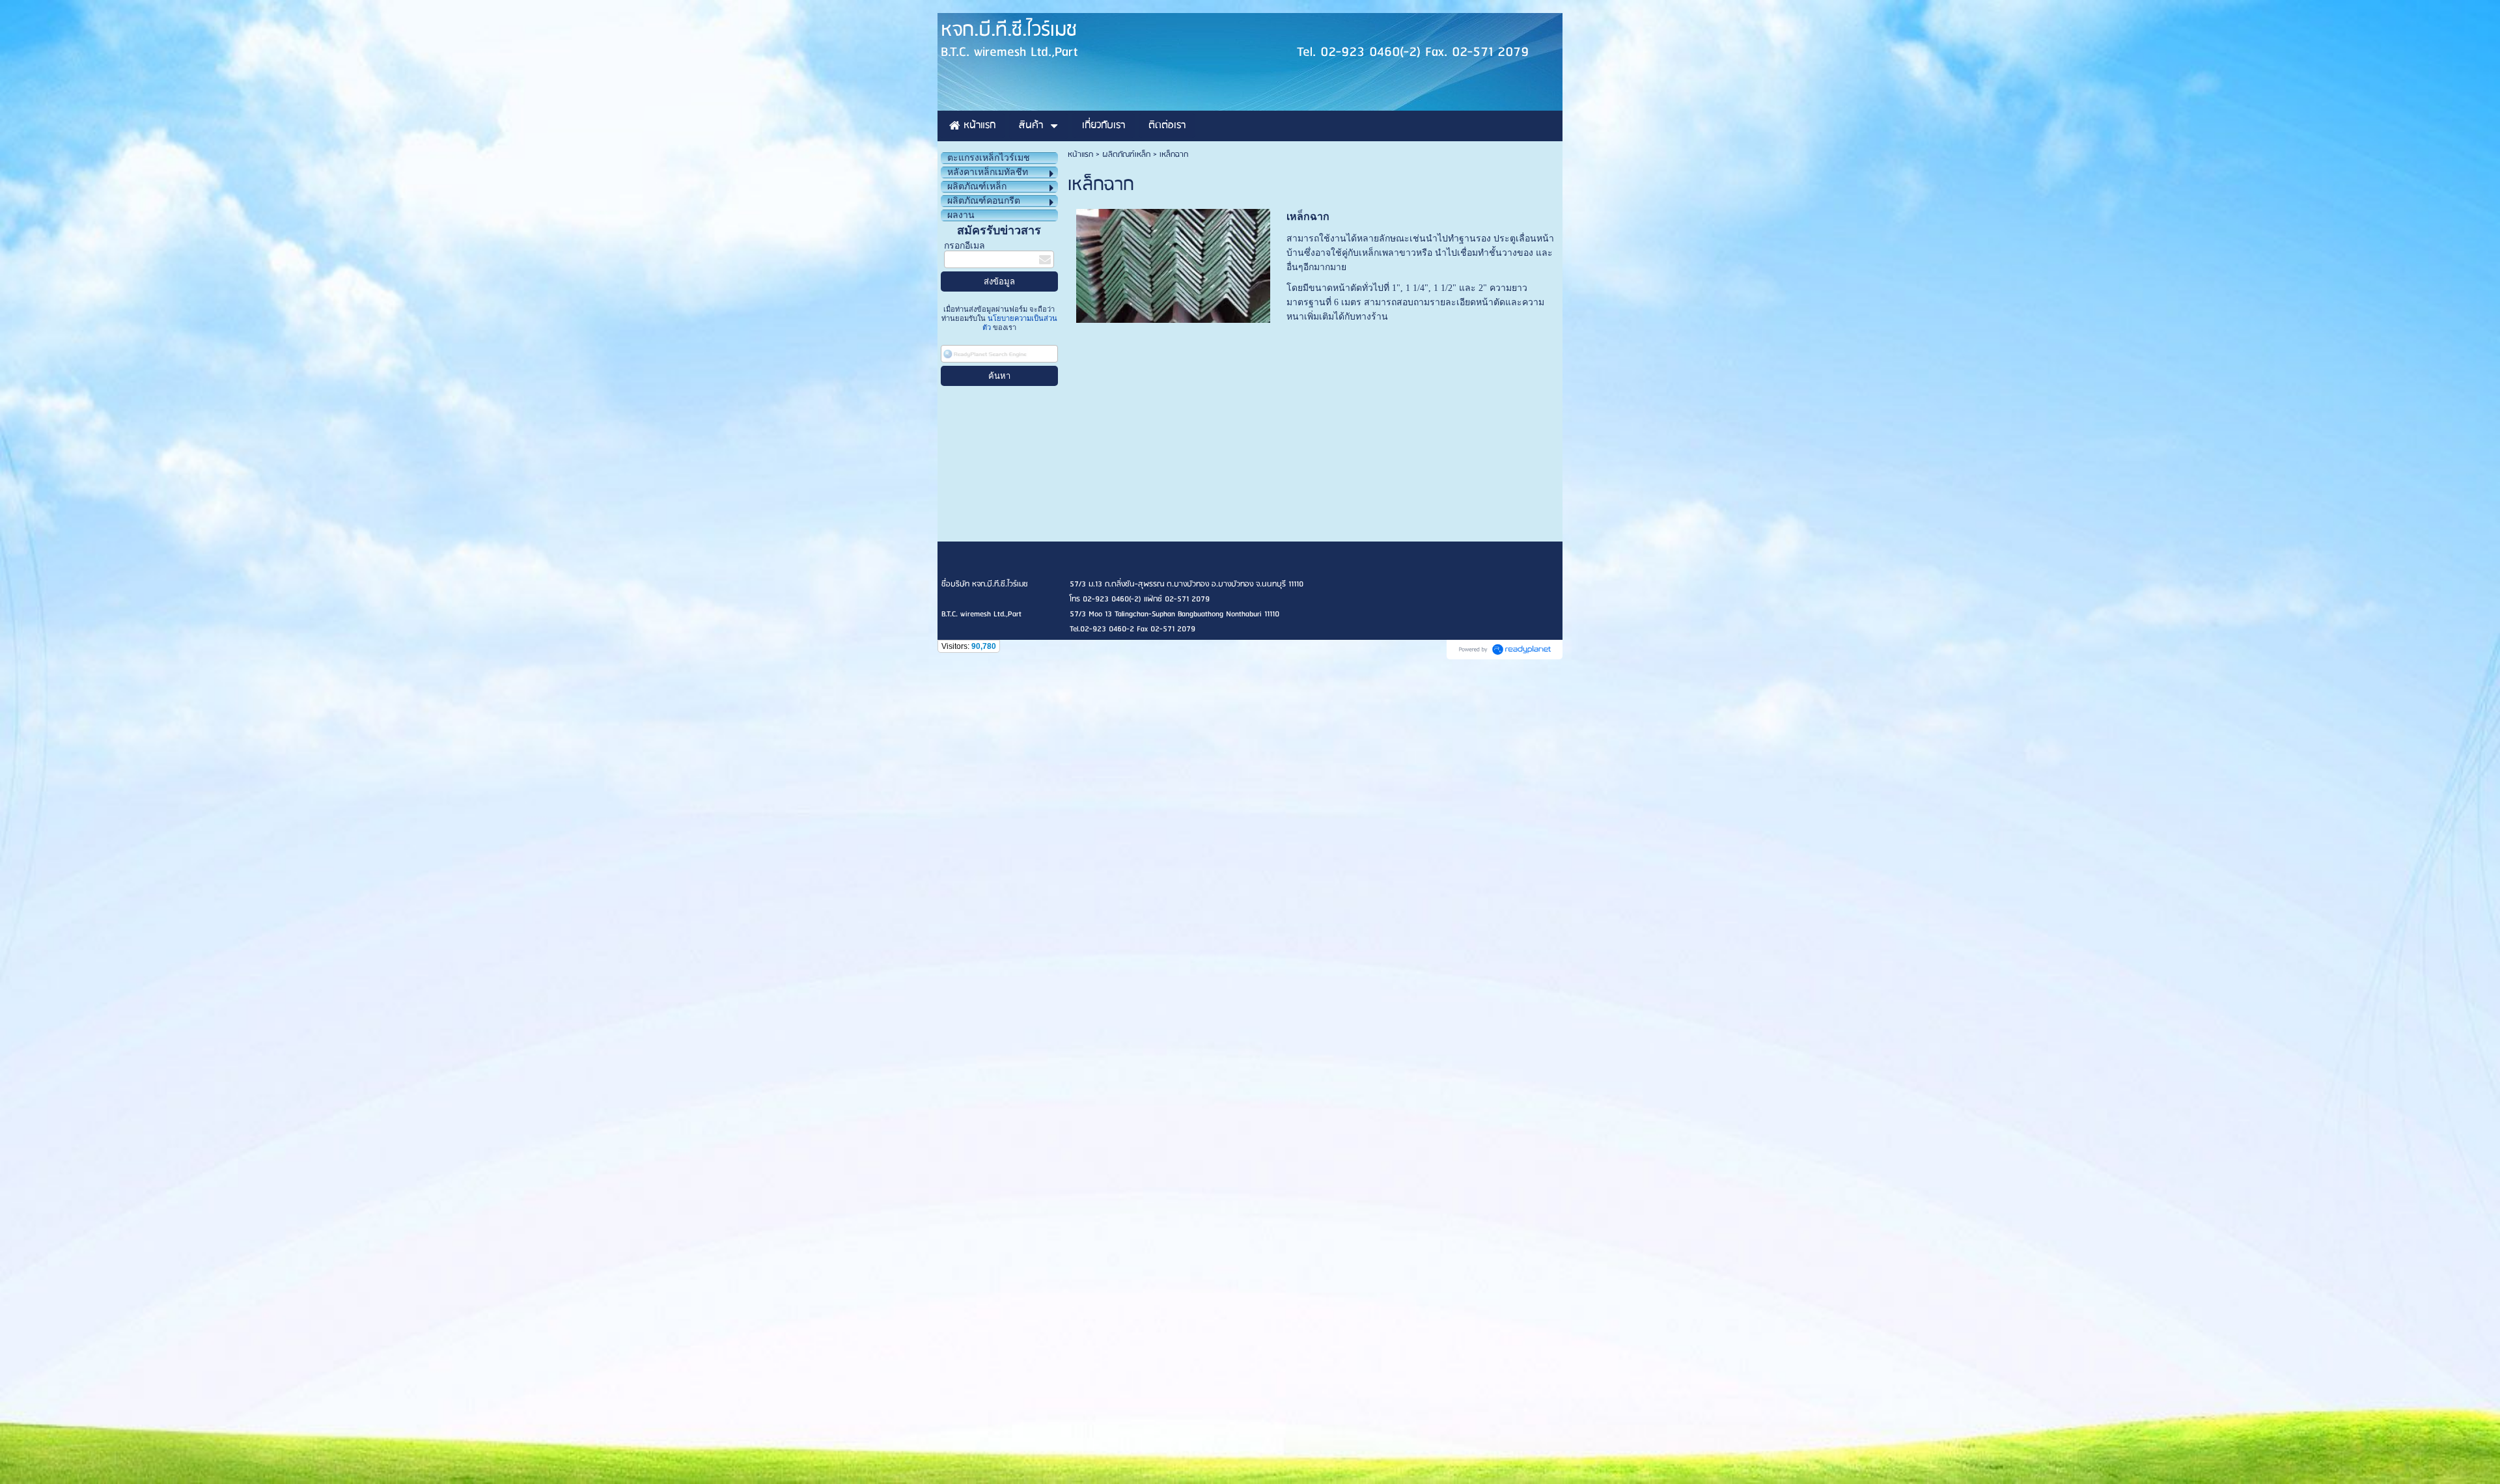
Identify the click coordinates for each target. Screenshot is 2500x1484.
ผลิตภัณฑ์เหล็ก (1126, 155)
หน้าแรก (1080, 155)
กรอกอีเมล (965, 246)
